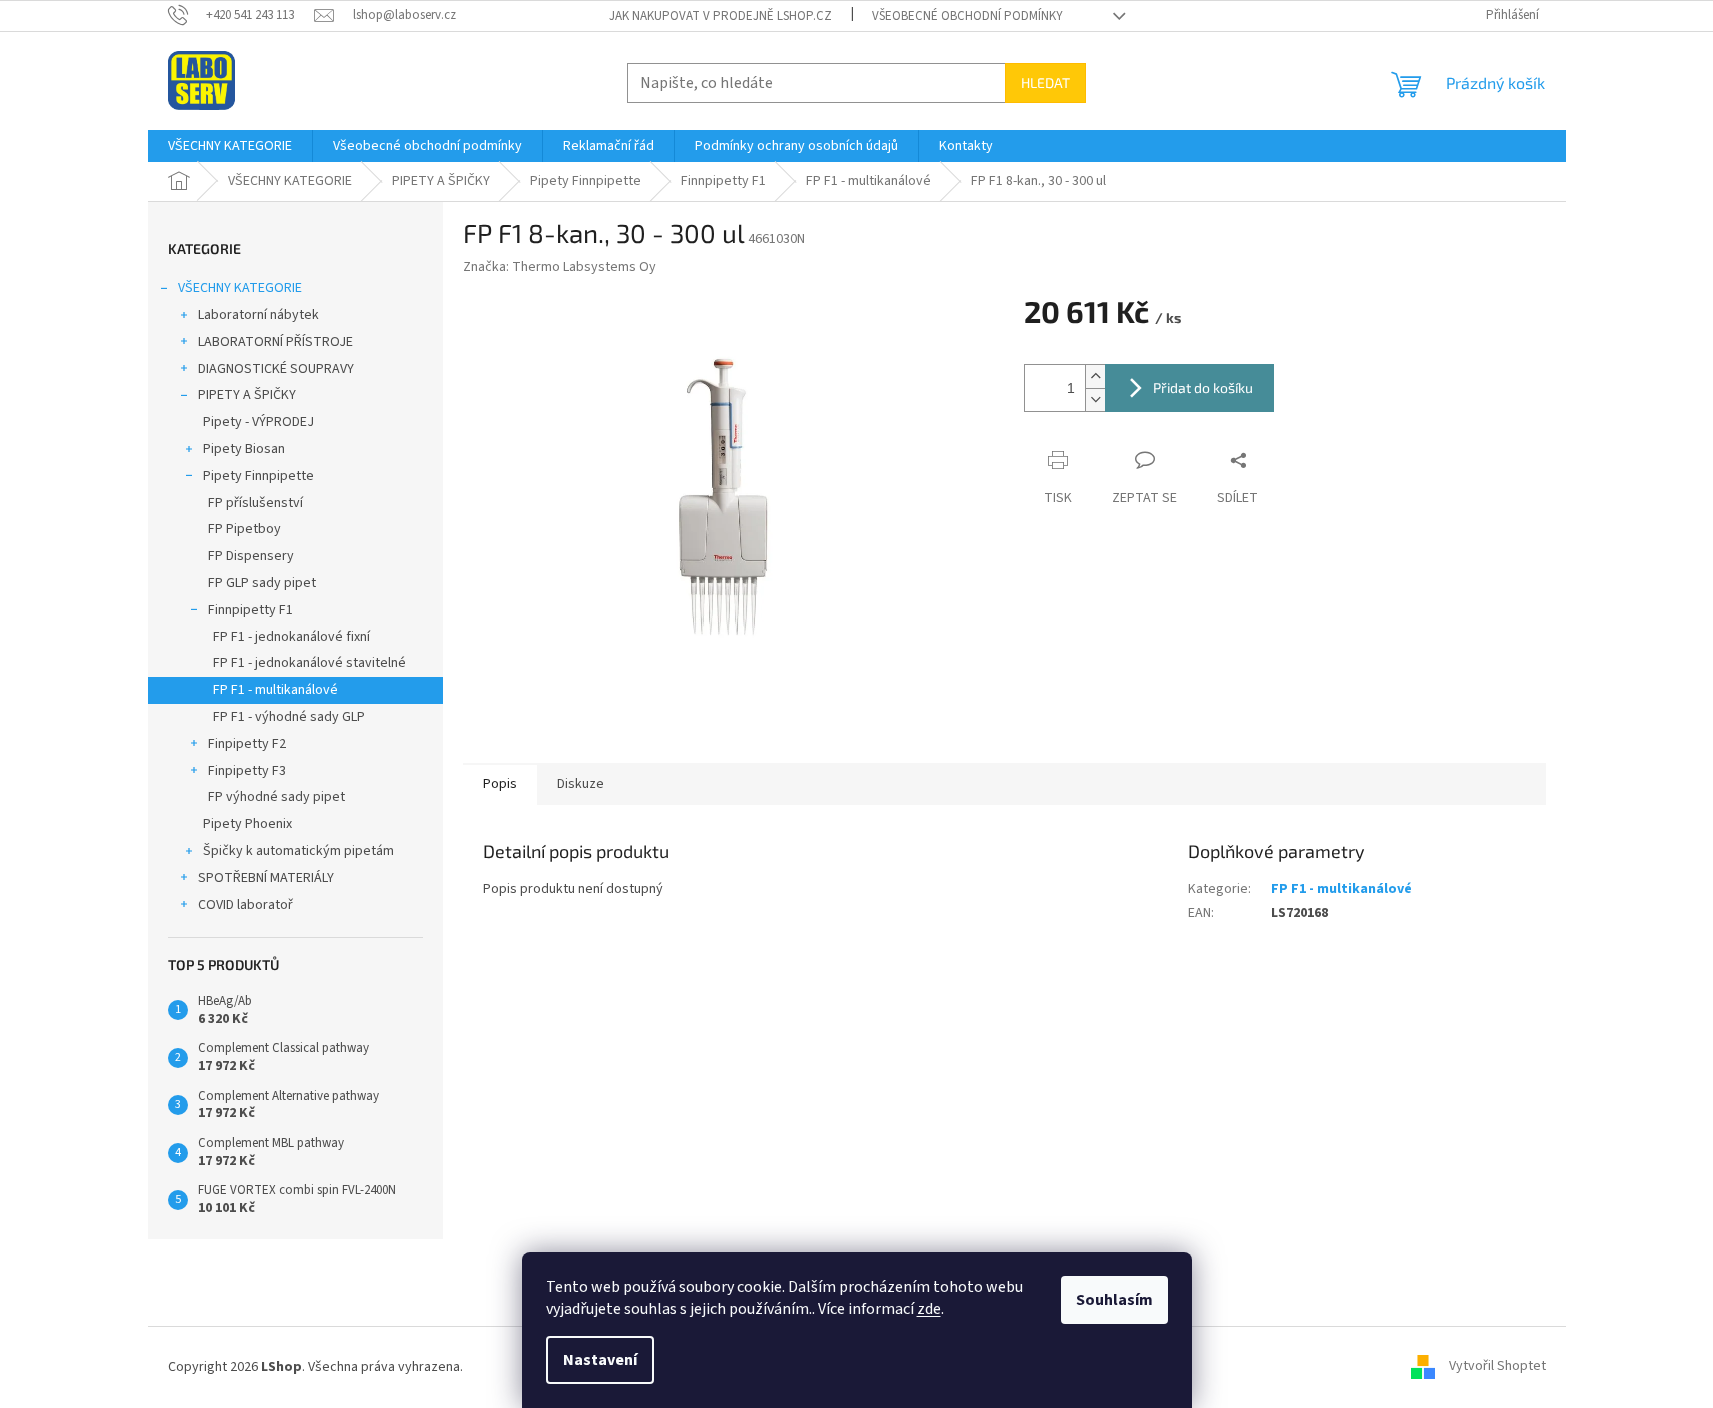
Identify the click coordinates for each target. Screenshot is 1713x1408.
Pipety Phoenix (247, 824)
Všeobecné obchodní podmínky (967, 16)
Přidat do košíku (1203, 387)
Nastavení (600, 1360)
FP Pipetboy (244, 529)
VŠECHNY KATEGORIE (240, 288)
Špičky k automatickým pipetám (298, 851)
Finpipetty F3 (247, 771)
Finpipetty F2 (247, 744)
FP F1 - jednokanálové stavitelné (309, 663)
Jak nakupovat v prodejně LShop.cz (720, 16)
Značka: (559, 267)
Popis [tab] (500, 784)
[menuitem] (230, 146)
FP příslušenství (255, 503)
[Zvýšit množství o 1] (1095, 376)
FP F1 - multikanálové (275, 690)
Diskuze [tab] (580, 784)
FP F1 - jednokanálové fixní (291, 637)
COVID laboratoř (245, 905)
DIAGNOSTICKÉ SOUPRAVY (276, 369)
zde (929, 1309)
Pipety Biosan (244, 449)
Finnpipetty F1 (250, 610)
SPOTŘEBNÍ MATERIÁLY (266, 878)
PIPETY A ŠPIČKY (247, 395)
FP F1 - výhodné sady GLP (289, 717)
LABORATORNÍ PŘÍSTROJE (275, 342)
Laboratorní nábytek (258, 315)
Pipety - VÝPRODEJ (258, 422)
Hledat (1045, 82)
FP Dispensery (251, 556)
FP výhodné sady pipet (276, 797)
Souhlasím (1114, 1300)
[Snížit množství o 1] (1095, 399)
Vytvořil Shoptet (1497, 1367)
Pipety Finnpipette (258, 476)
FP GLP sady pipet (262, 583)
